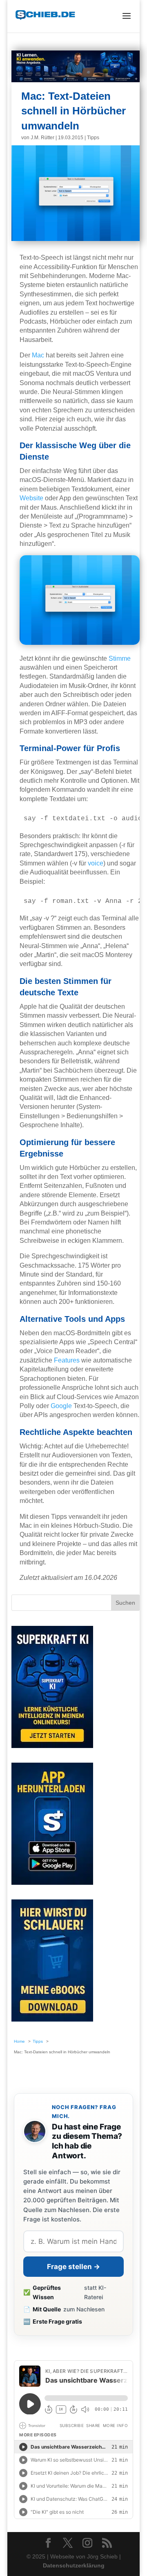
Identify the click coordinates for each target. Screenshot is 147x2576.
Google (61, 1406)
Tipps (93, 138)
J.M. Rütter (42, 138)
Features (67, 1360)
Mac (38, 355)
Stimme (120, 658)
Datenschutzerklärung (74, 2565)
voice (96, 863)
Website (31, 498)
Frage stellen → (73, 2267)
